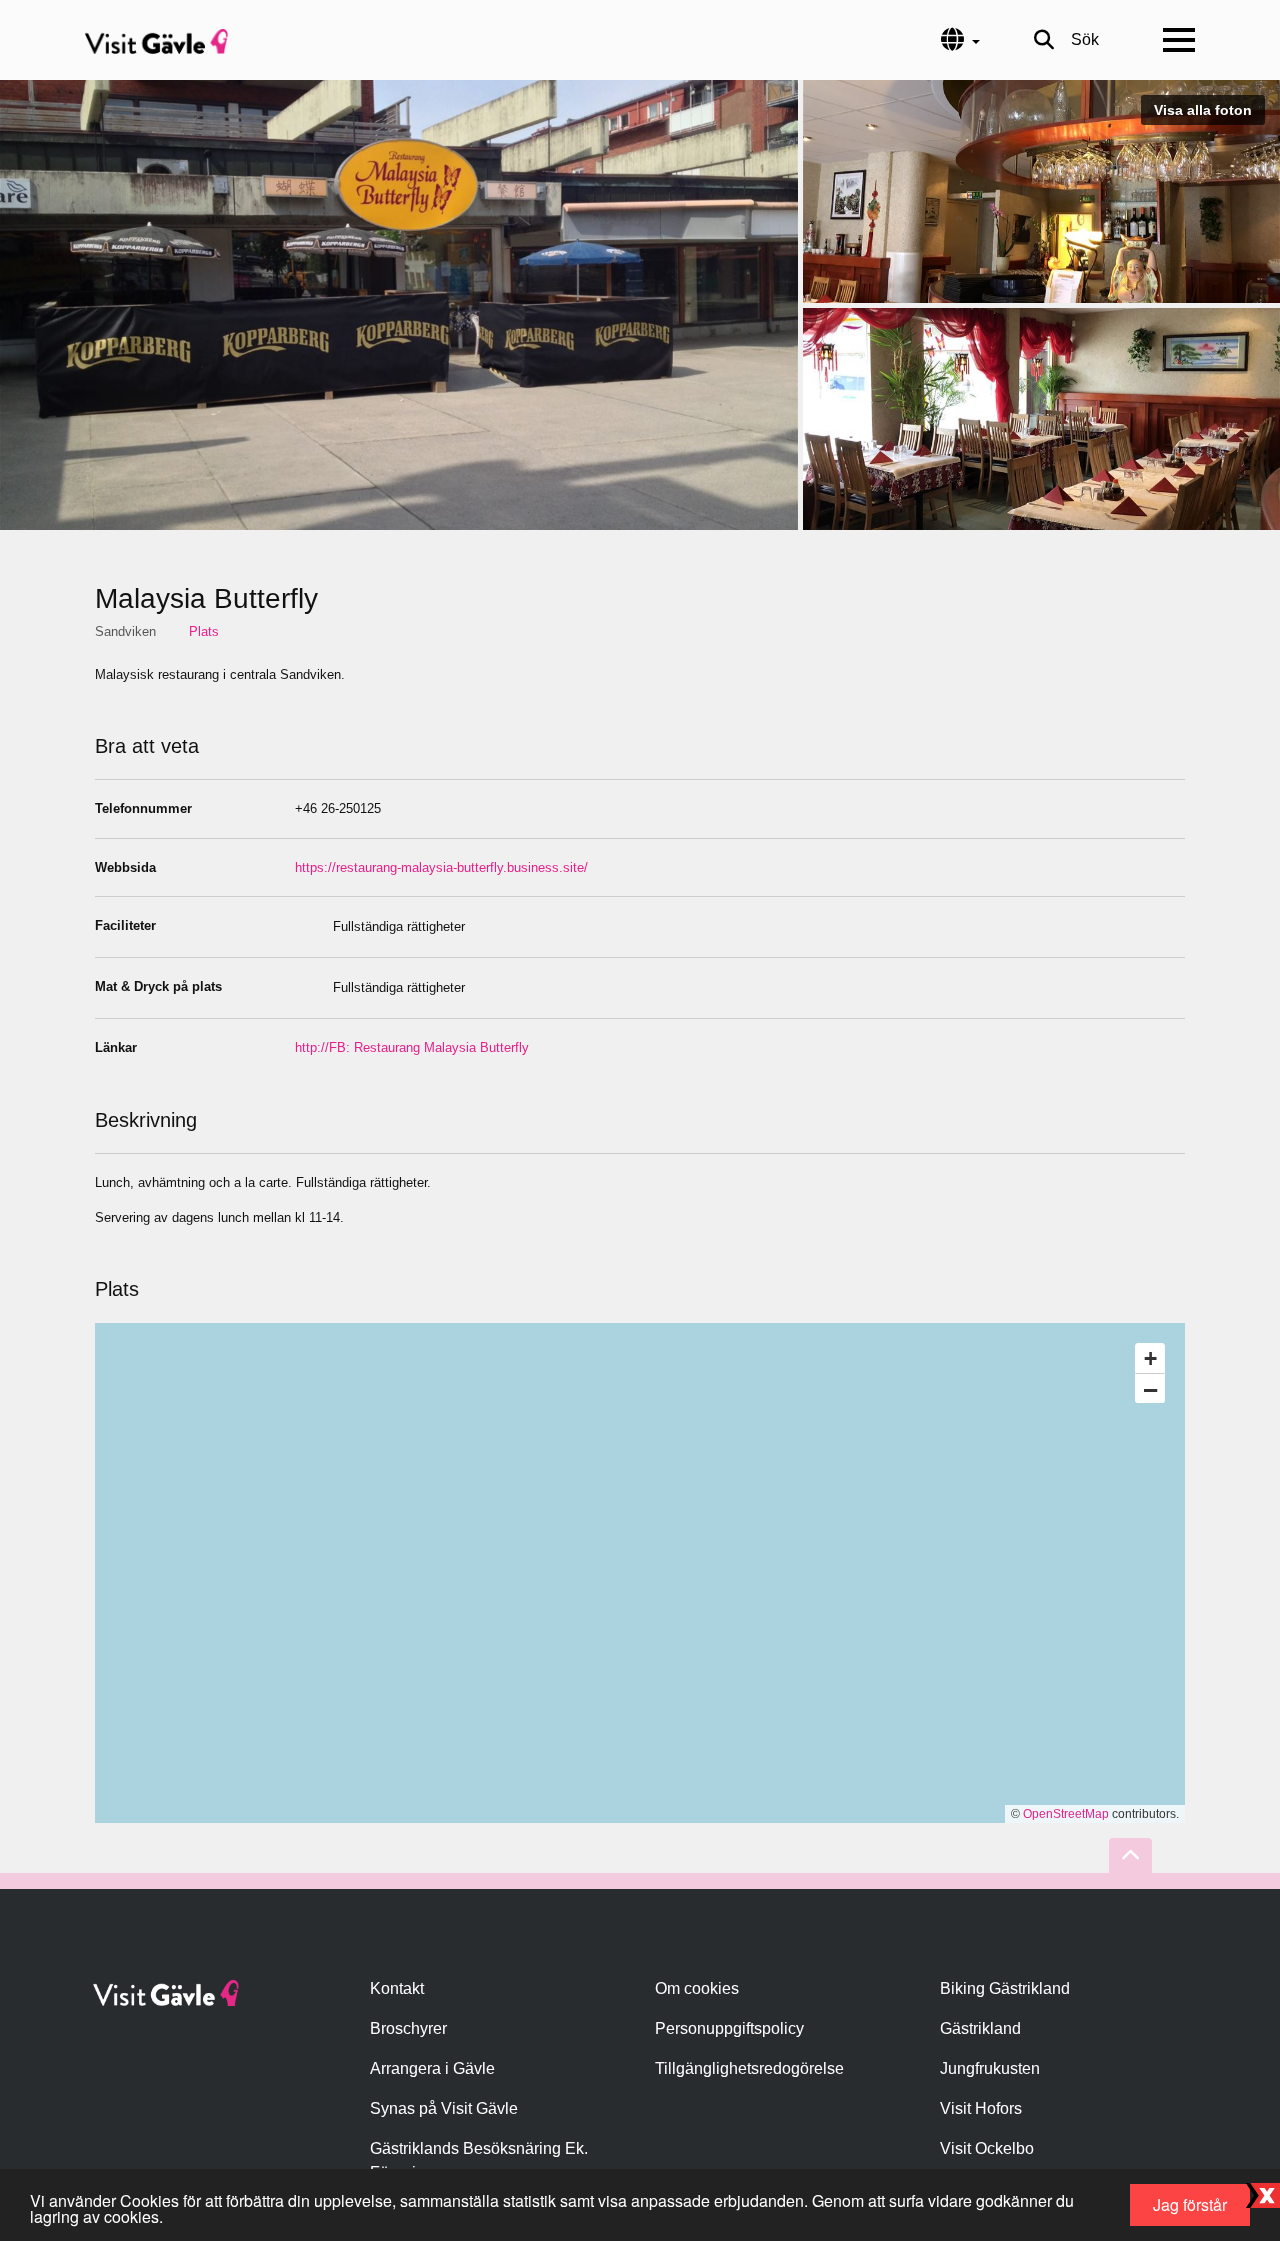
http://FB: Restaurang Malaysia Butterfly (412, 1047)
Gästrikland (980, 2028)
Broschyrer (408, 2028)
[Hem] (156, 40)
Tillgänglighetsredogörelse (749, 2068)
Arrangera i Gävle (432, 2068)
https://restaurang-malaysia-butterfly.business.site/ (441, 867)
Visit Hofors (981, 2108)
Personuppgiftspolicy (729, 2028)
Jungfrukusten (990, 2068)
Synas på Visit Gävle (444, 2108)
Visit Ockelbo (987, 2148)
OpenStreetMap (1066, 1814)
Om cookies (697, 1988)
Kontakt (397, 1988)
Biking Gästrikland (1005, 1988)
